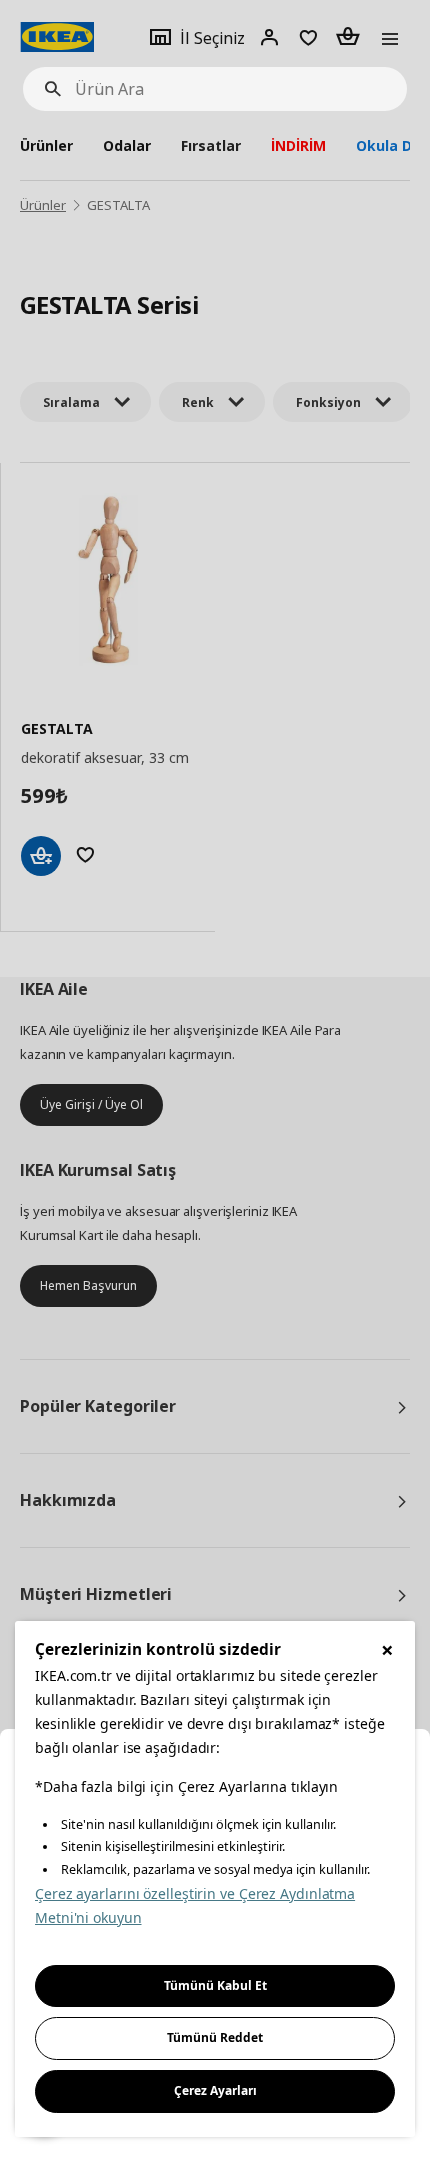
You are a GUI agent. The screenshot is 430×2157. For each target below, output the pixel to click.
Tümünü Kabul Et (215, 1985)
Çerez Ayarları (215, 2090)
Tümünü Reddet (215, 2037)
